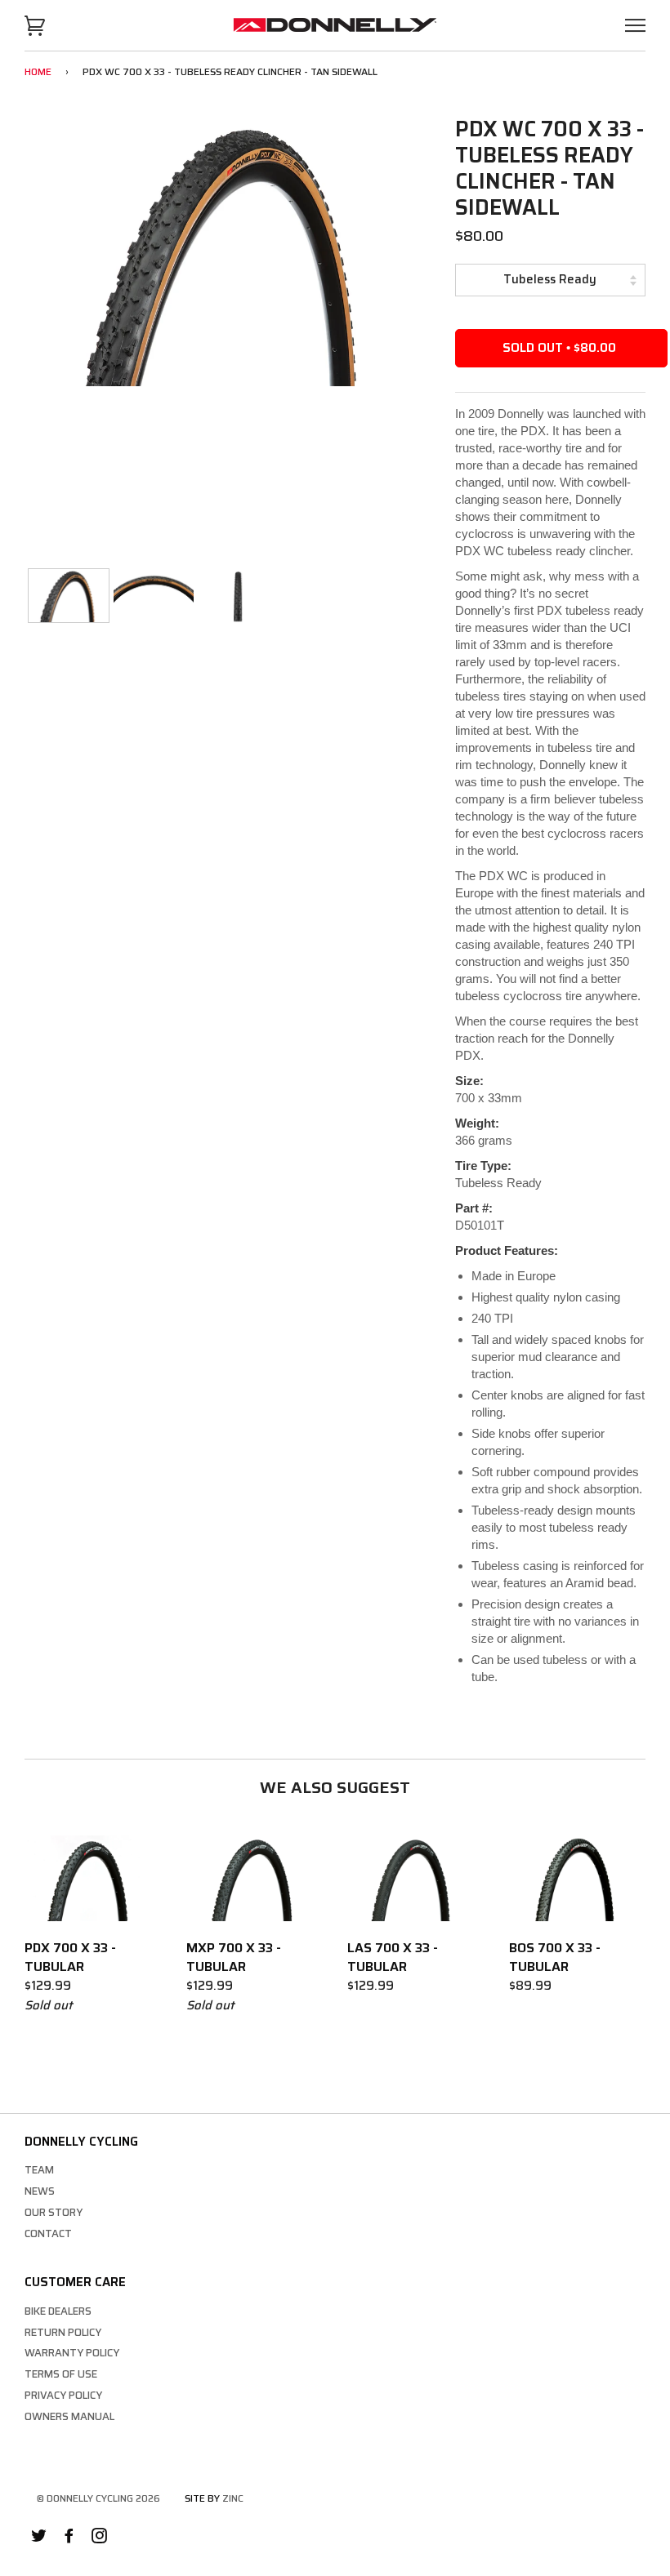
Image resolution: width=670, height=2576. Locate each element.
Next (403, 254)
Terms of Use (61, 2374)
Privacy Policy (63, 2395)
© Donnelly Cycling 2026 (98, 2498)
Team (39, 2170)
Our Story (54, 2212)
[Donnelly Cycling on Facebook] (69, 2538)
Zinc (233, 2498)
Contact (48, 2233)
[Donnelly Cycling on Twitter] (39, 2538)
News (40, 2191)
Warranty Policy (72, 2353)
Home (38, 71)
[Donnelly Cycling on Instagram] (99, 2538)
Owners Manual (69, 2416)
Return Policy (63, 2332)
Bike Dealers (58, 2311)
